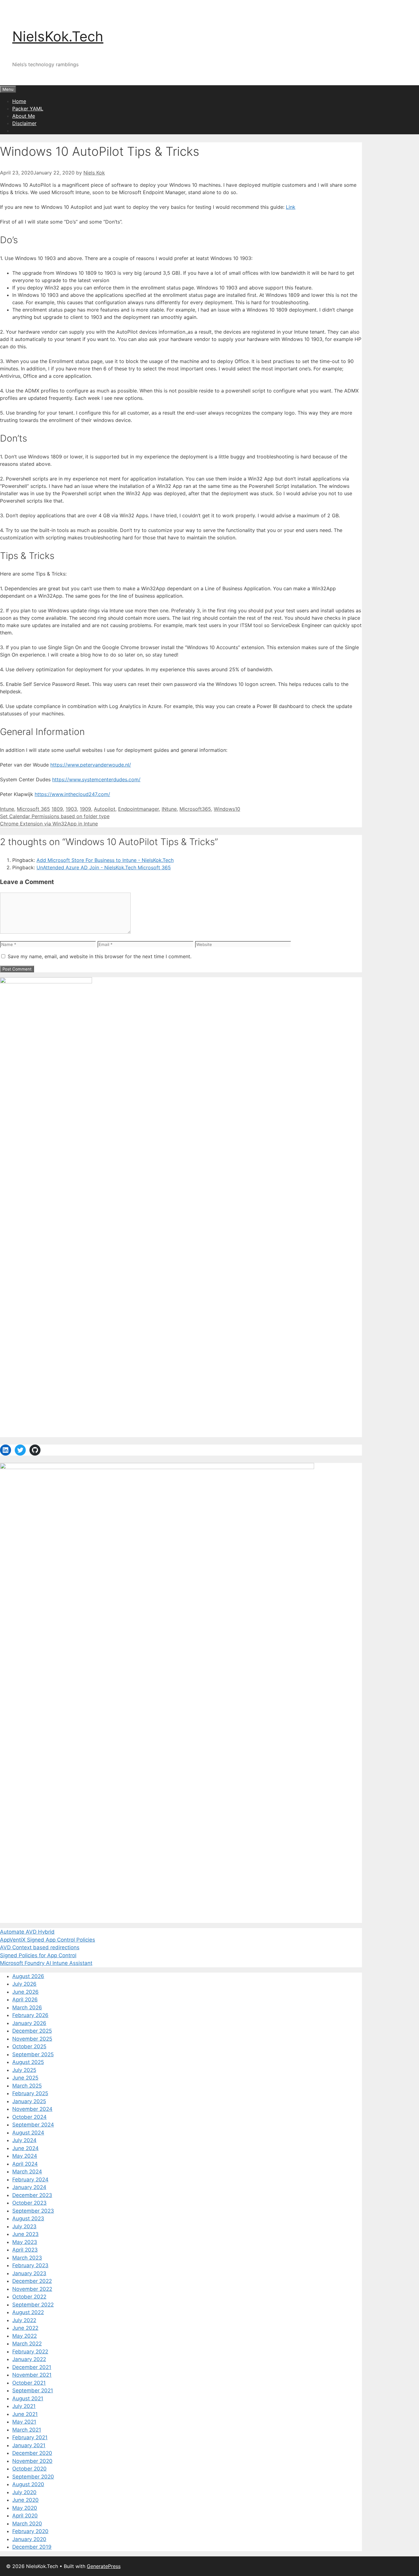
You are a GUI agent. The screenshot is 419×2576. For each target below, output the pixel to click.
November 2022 (32, 2289)
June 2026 (25, 1992)
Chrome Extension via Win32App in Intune (49, 824)
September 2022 (33, 2305)
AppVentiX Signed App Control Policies (48, 1940)
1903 (71, 809)
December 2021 (32, 2367)
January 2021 (29, 2445)
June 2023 (25, 2234)
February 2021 (30, 2437)
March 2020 (27, 2524)
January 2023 (29, 2273)
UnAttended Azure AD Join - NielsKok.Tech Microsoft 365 (104, 867)
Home (19, 101)
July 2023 (24, 2226)
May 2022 (25, 2336)
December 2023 (32, 2195)
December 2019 (32, 2547)
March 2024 (27, 2172)
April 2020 (25, 2516)
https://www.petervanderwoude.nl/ (91, 765)
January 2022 (29, 2359)
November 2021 (32, 2375)
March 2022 (27, 2344)
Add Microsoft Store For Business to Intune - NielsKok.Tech (105, 860)
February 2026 (30, 2015)
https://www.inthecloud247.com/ (72, 794)
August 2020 (28, 2484)
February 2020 (30, 2531)
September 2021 (33, 2390)
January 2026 (29, 2023)
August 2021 (28, 2398)
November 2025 (32, 2039)
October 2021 (29, 2383)
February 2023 (30, 2265)
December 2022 (32, 2281)
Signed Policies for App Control (38, 1955)
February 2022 (30, 2352)
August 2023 (28, 2218)
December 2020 (32, 2453)
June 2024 (25, 2148)
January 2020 (29, 2539)
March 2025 (27, 2086)
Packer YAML (28, 109)
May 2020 (25, 2508)
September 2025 (33, 2054)
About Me (24, 116)
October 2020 (29, 2469)
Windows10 (227, 809)
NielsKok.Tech (58, 36)
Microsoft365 (195, 809)
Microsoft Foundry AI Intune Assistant (46, 1963)
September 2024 (33, 2125)
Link (291, 207)
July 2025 (24, 2070)
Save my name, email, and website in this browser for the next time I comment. (100, 956)
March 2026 (27, 2008)
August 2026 (28, 1976)
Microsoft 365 (33, 809)
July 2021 (24, 2406)
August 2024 (28, 2133)
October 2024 (29, 2117)
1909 (85, 809)
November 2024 (32, 2109)
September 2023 (33, 2211)
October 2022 (29, 2297)
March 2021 (27, 2430)
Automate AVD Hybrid (27, 1932)
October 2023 (29, 2203)
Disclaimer (24, 123)
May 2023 (25, 2242)
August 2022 (28, 2312)
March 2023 (27, 2258)
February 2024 (30, 2180)
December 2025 (32, 2031)
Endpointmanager (138, 809)
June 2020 (25, 2500)
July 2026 (24, 1984)
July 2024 (24, 2140)
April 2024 (25, 2164)
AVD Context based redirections (40, 1947)
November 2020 (32, 2461)
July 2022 (24, 2320)
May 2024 (25, 2156)
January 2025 (29, 2101)
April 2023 (25, 2250)
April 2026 (25, 2000)
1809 (57, 809)
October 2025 (29, 2046)
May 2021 (24, 2422)
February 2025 (30, 2093)
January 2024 (29, 2187)
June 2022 (25, 2328)
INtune (169, 809)
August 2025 (28, 2062)
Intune (7, 809)
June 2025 (25, 2078)
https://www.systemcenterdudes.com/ (96, 779)
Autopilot (105, 809)
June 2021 (25, 2414)
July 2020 (24, 2492)
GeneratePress (104, 2566)
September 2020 (33, 2477)
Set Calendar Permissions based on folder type (55, 816)
